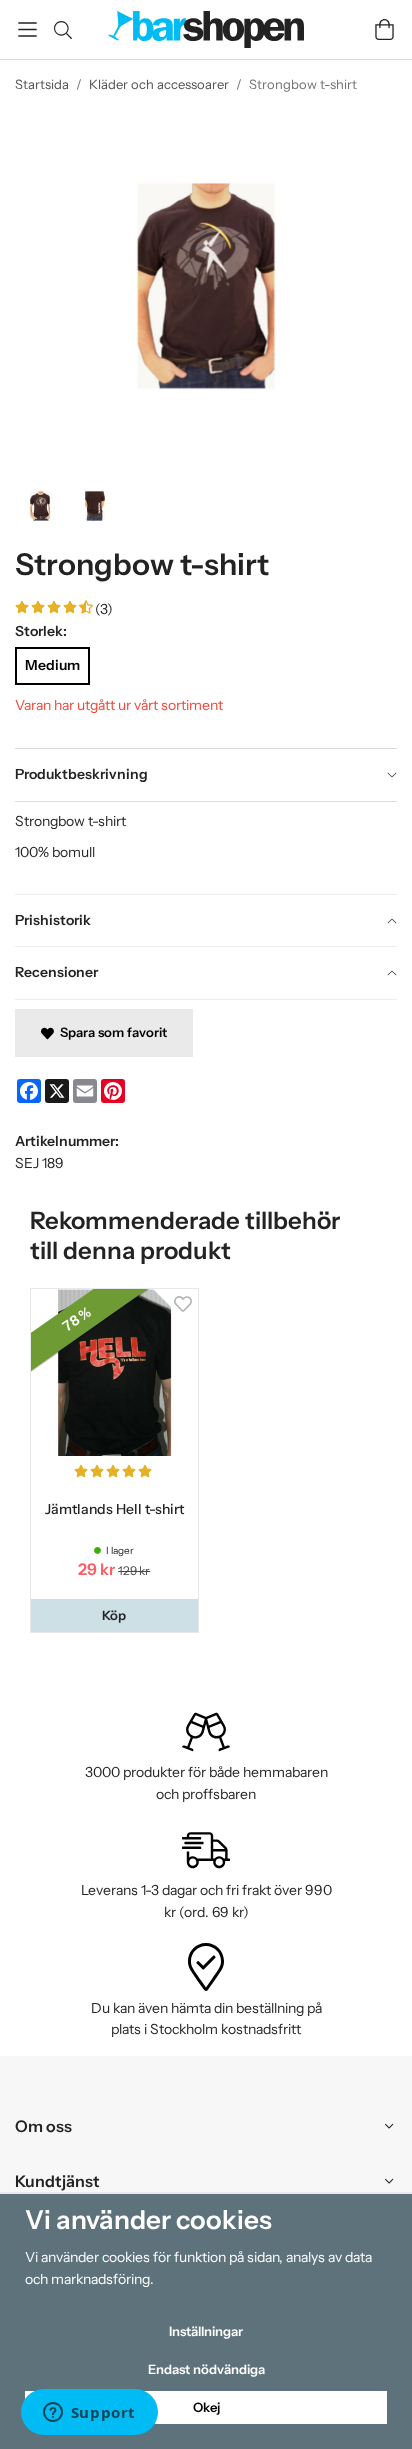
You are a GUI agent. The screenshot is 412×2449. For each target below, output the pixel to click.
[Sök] (62, 30)
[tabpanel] (206, 847)
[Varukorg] (384, 29)
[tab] (206, 775)
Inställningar (206, 2331)
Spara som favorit (110, 1032)
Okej (206, 2407)
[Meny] (27, 29)
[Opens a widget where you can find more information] (89, 2414)
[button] (114, 1615)
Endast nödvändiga (206, 2369)
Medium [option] (52, 665)
